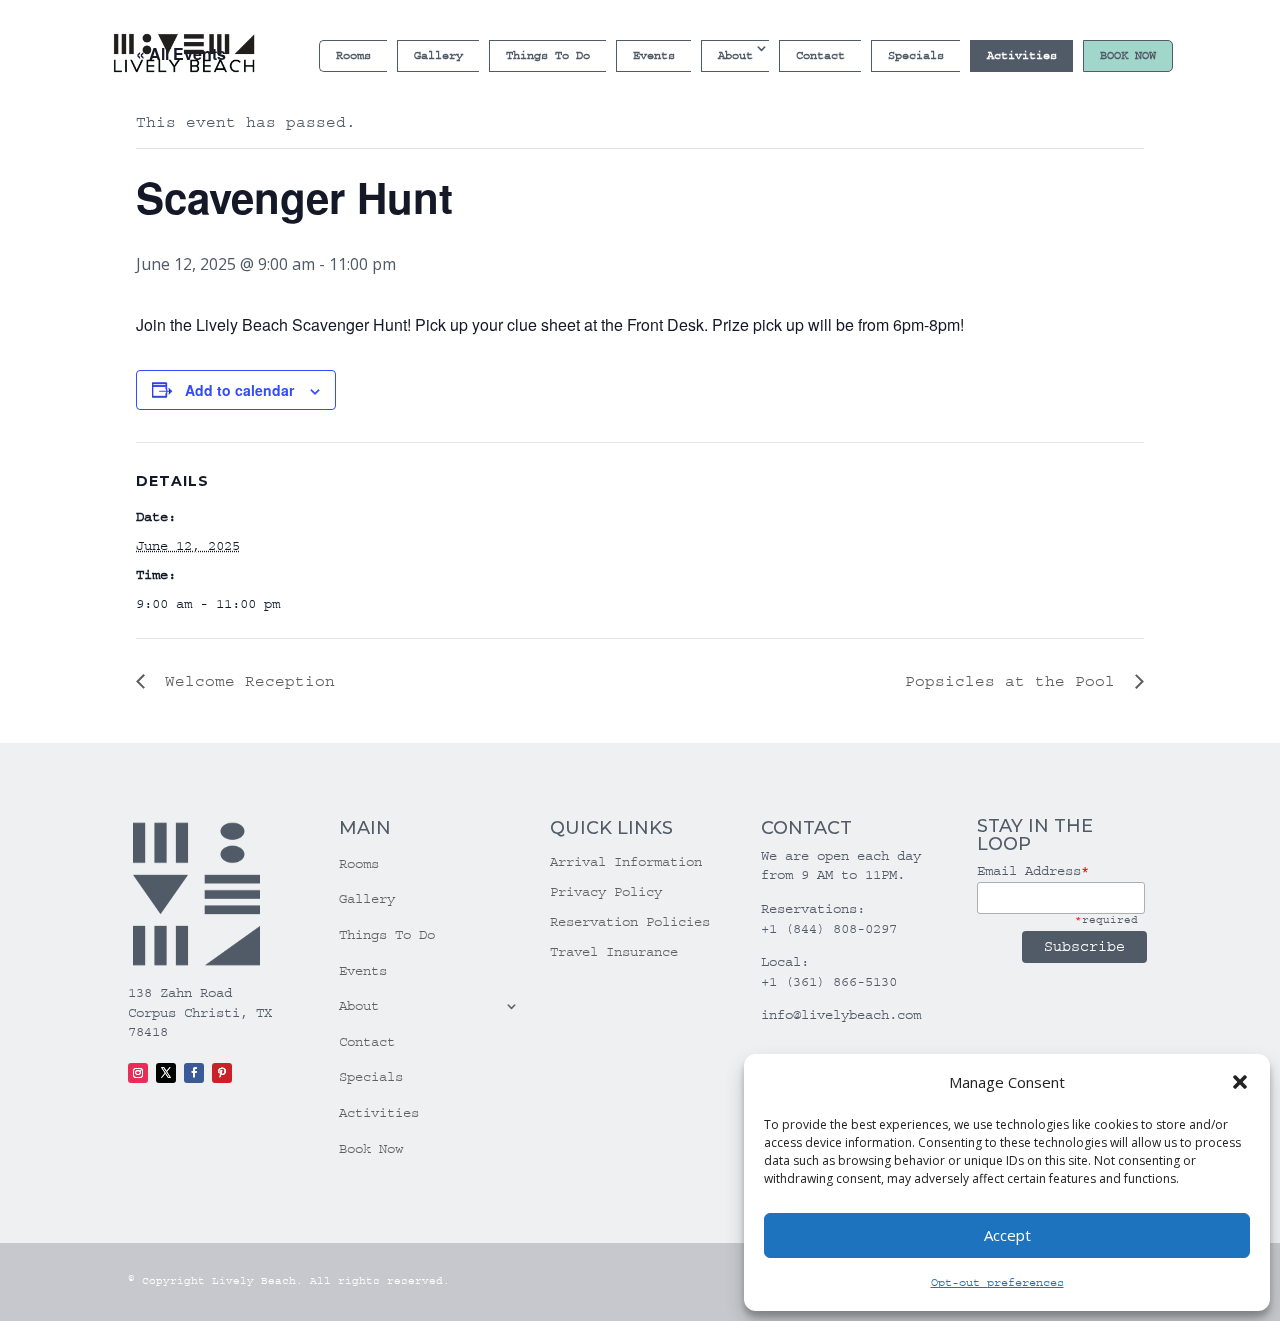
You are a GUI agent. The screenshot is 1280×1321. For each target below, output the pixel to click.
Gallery (438, 55)
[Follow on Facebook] (194, 1073)
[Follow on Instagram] (138, 1073)
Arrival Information (626, 862)
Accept (1007, 1235)
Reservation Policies (630, 922)
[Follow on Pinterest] (222, 1073)
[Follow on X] (166, 1073)
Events (654, 55)
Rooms (353, 55)
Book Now (1128, 55)
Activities (1022, 55)
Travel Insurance (614, 952)
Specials (916, 55)
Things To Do (548, 55)
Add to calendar (239, 390)
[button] (1240, 1082)
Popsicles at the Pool (1015, 681)
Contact (820, 55)
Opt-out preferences (997, 1282)
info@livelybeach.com (841, 1015)
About (735, 55)
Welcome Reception (245, 681)
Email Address (1033, 871)
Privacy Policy (606, 892)
